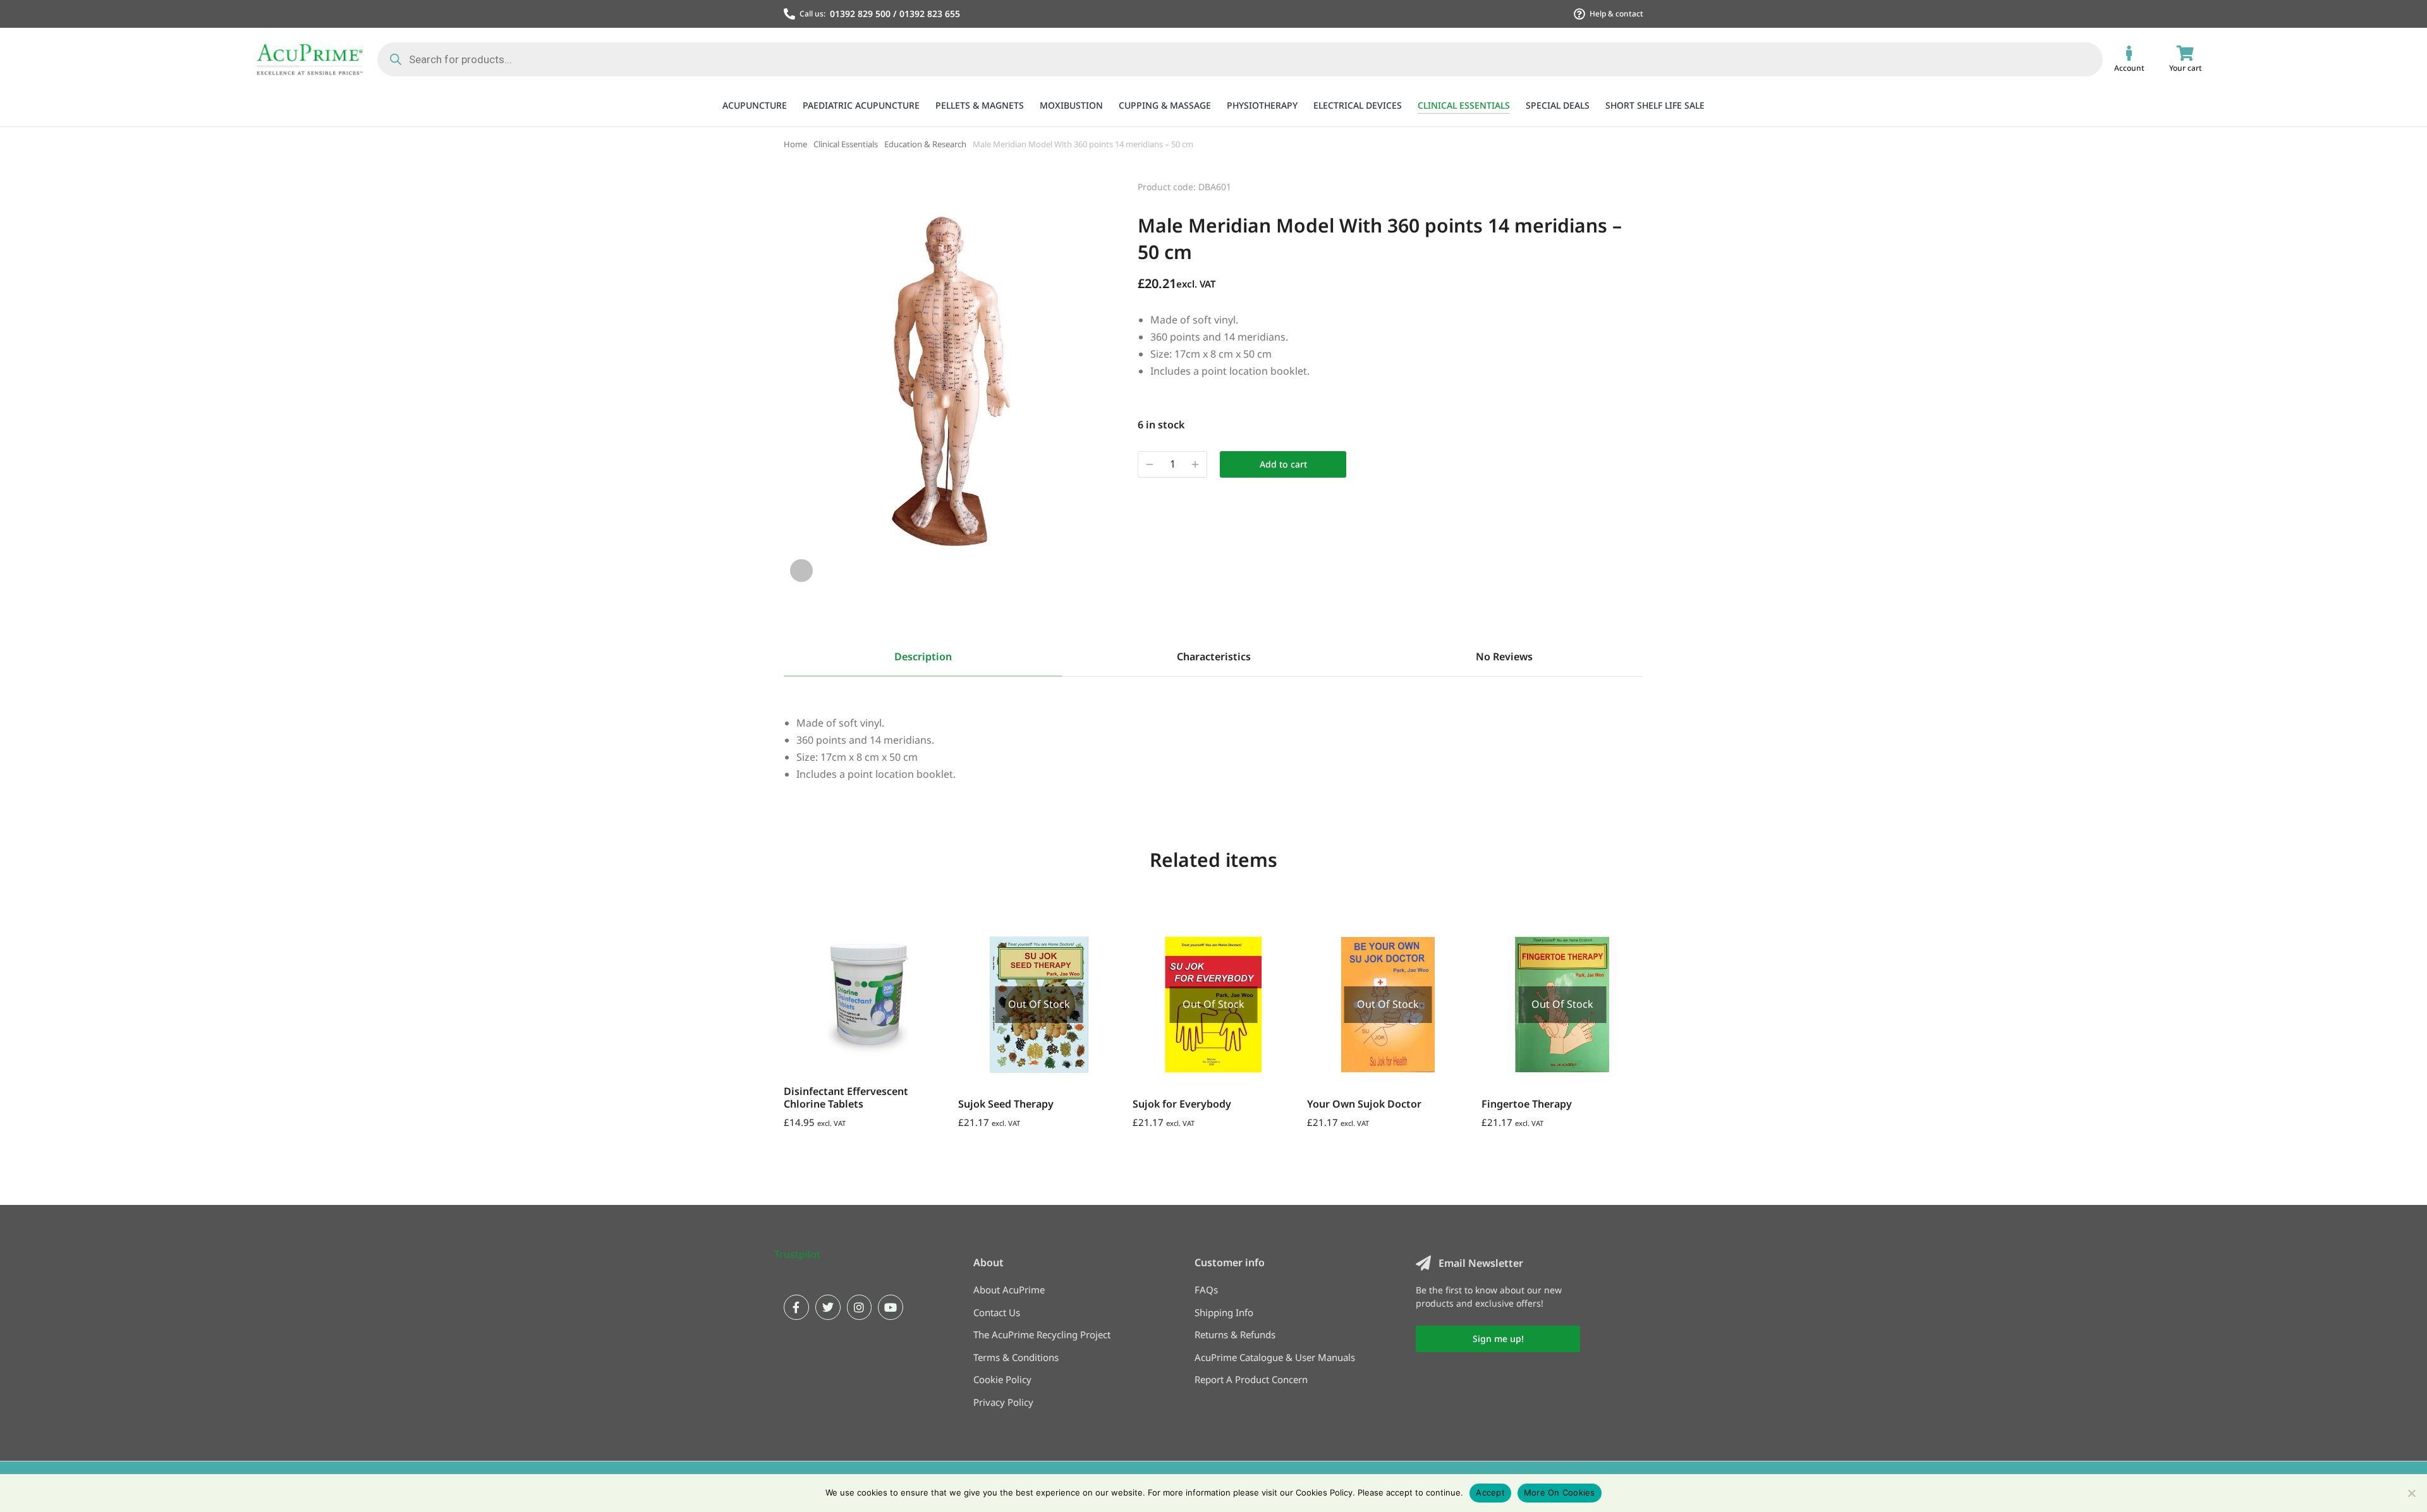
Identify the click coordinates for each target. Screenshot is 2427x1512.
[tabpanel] (1213, 730)
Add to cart (1283, 464)
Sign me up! (1498, 1339)
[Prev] (1599, 185)
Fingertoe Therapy (1527, 1104)
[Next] (1632, 185)
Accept (1490, 1492)
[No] (2411, 1493)
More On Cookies (1560, 1492)
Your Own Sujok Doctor (1364, 1104)
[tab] (923, 658)
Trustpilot (797, 1254)
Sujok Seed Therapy (1006, 1104)
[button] (787, 992)
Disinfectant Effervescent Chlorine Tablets (846, 1097)
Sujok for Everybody (1182, 1104)
